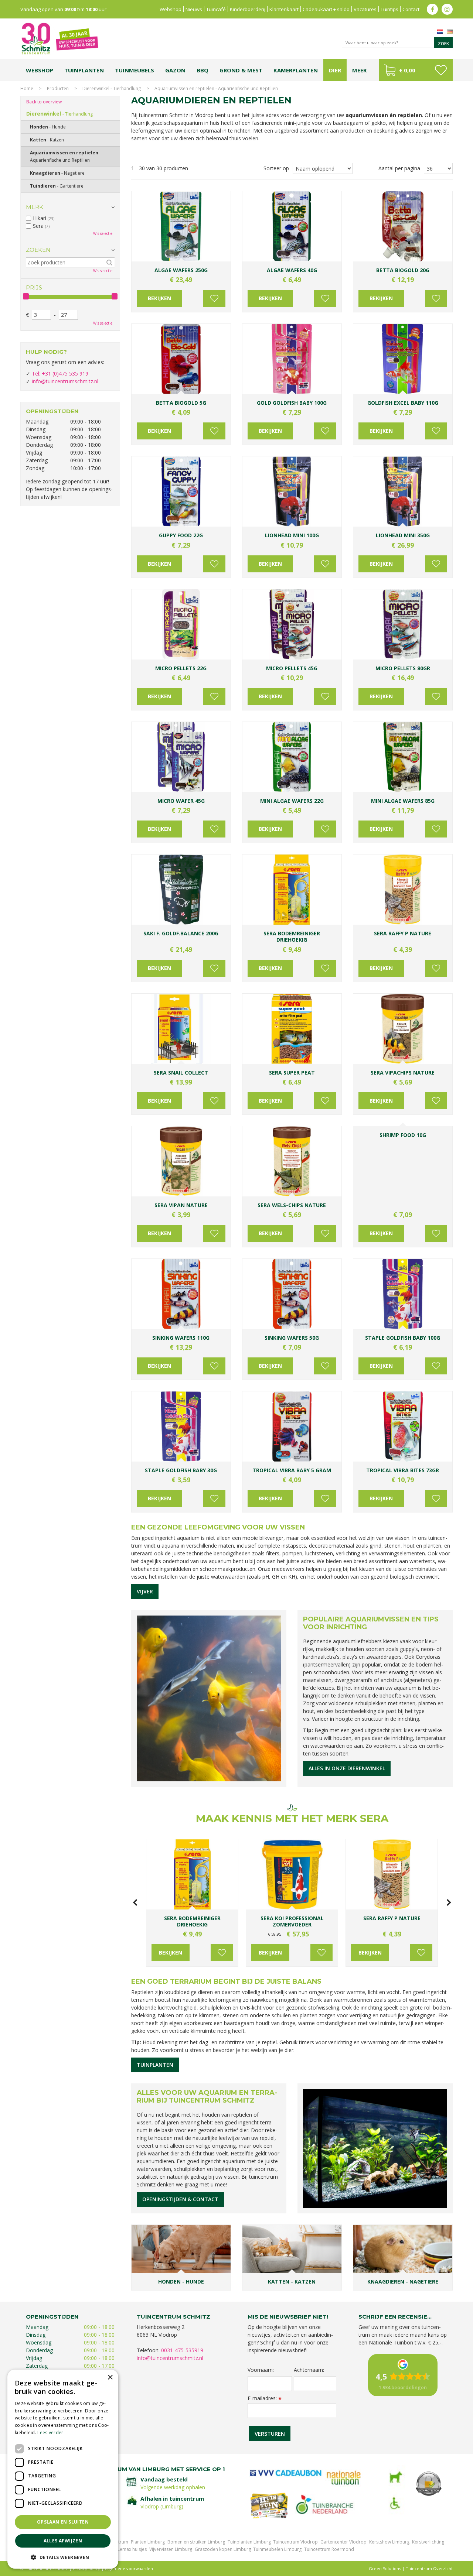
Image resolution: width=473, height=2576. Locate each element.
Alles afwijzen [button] (63, 2541)
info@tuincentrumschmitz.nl (65, 381)
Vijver (145, 1591)
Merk (35, 207)
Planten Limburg (148, 2542)
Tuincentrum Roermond (329, 2549)
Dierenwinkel (59, 114)
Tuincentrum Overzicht (429, 2568)
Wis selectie (103, 233)
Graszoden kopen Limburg (223, 2549)
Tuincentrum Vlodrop (295, 2542)
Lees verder (50, 2433)
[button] (63, 2557)
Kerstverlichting (428, 2542)
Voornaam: (261, 2370)
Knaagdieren (57, 173)
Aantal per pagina (399, 168)
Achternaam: (309, 2370)
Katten (47, 140)
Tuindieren (57, 186)
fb (432, 9)
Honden (48, 127)
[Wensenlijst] (441, 70)
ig (447, 9)
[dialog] (63, 2469)
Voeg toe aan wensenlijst (214, 298)
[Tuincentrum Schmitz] (59, 38)
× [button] (110, 2378)
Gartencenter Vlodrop (343, 2542)
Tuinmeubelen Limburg (277, 2549)
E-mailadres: (265, 2398)
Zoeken (38, 250)
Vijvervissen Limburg (171, 2549)
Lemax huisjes (132, 2549)
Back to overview (44, 102)
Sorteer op (276, 168)
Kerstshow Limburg (389, 2542)
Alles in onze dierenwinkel (347, 1768)
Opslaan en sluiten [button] (63, 2522)
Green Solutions (385, 2568)
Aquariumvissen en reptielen (65, 156)
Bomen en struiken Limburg (196, 2542)
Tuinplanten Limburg (249, 2542)
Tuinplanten (155, 2065)
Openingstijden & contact (180, 2199)
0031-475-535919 (182, 2350)
